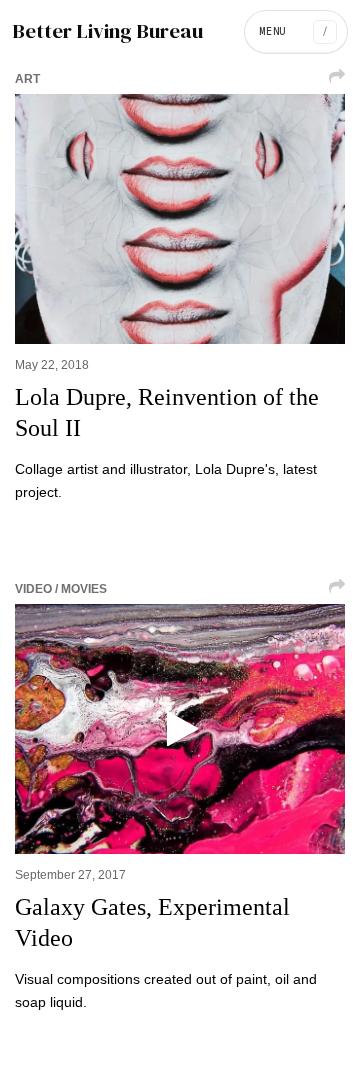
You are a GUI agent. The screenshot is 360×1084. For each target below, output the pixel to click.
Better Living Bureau (107, 31)
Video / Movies (61, 589)
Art (27, 79)
